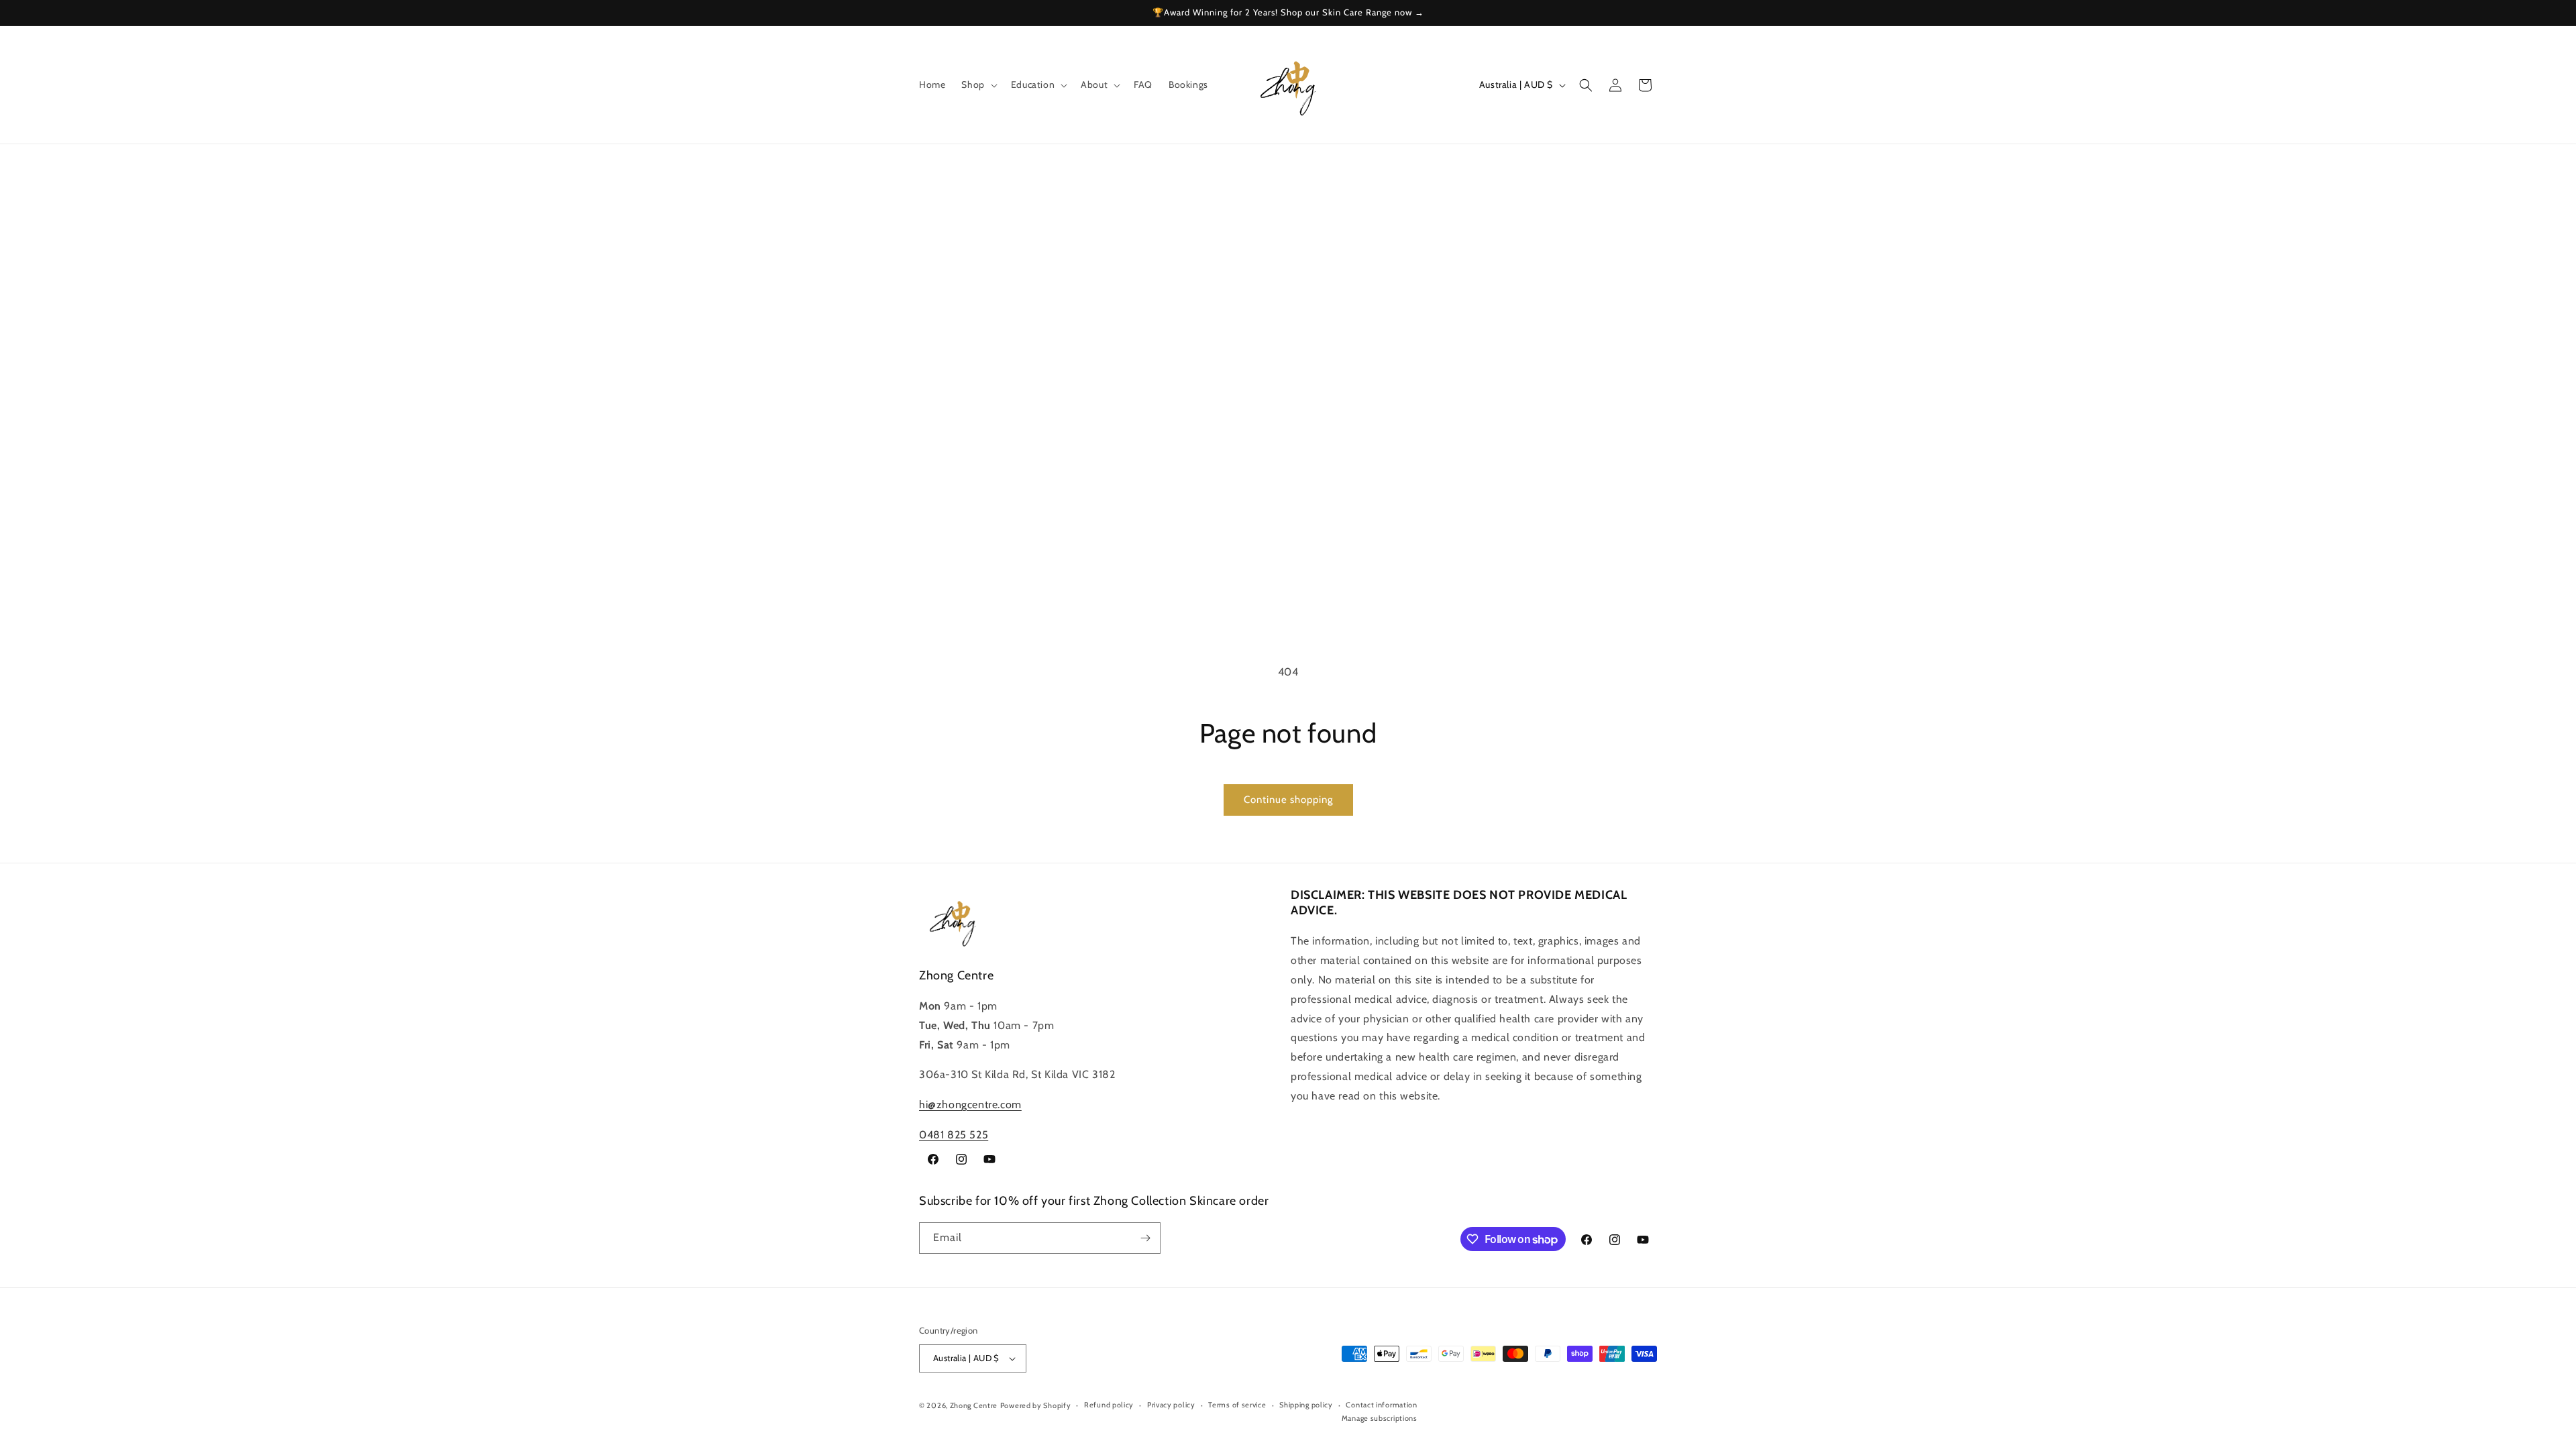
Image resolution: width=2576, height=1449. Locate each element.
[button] (978, 85)
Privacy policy (1171, 1405)
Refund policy (1109, 1405)
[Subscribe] (1145, 1238)
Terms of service (1237, 1405)
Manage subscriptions (1380, 1418)
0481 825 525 (954, 1135)
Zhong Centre (974, 1405)
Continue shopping (1288, 800)
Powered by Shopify (1036, 1405)
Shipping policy (1306, 1405)
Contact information (1381, 1405)
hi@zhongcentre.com (970, 1105)
